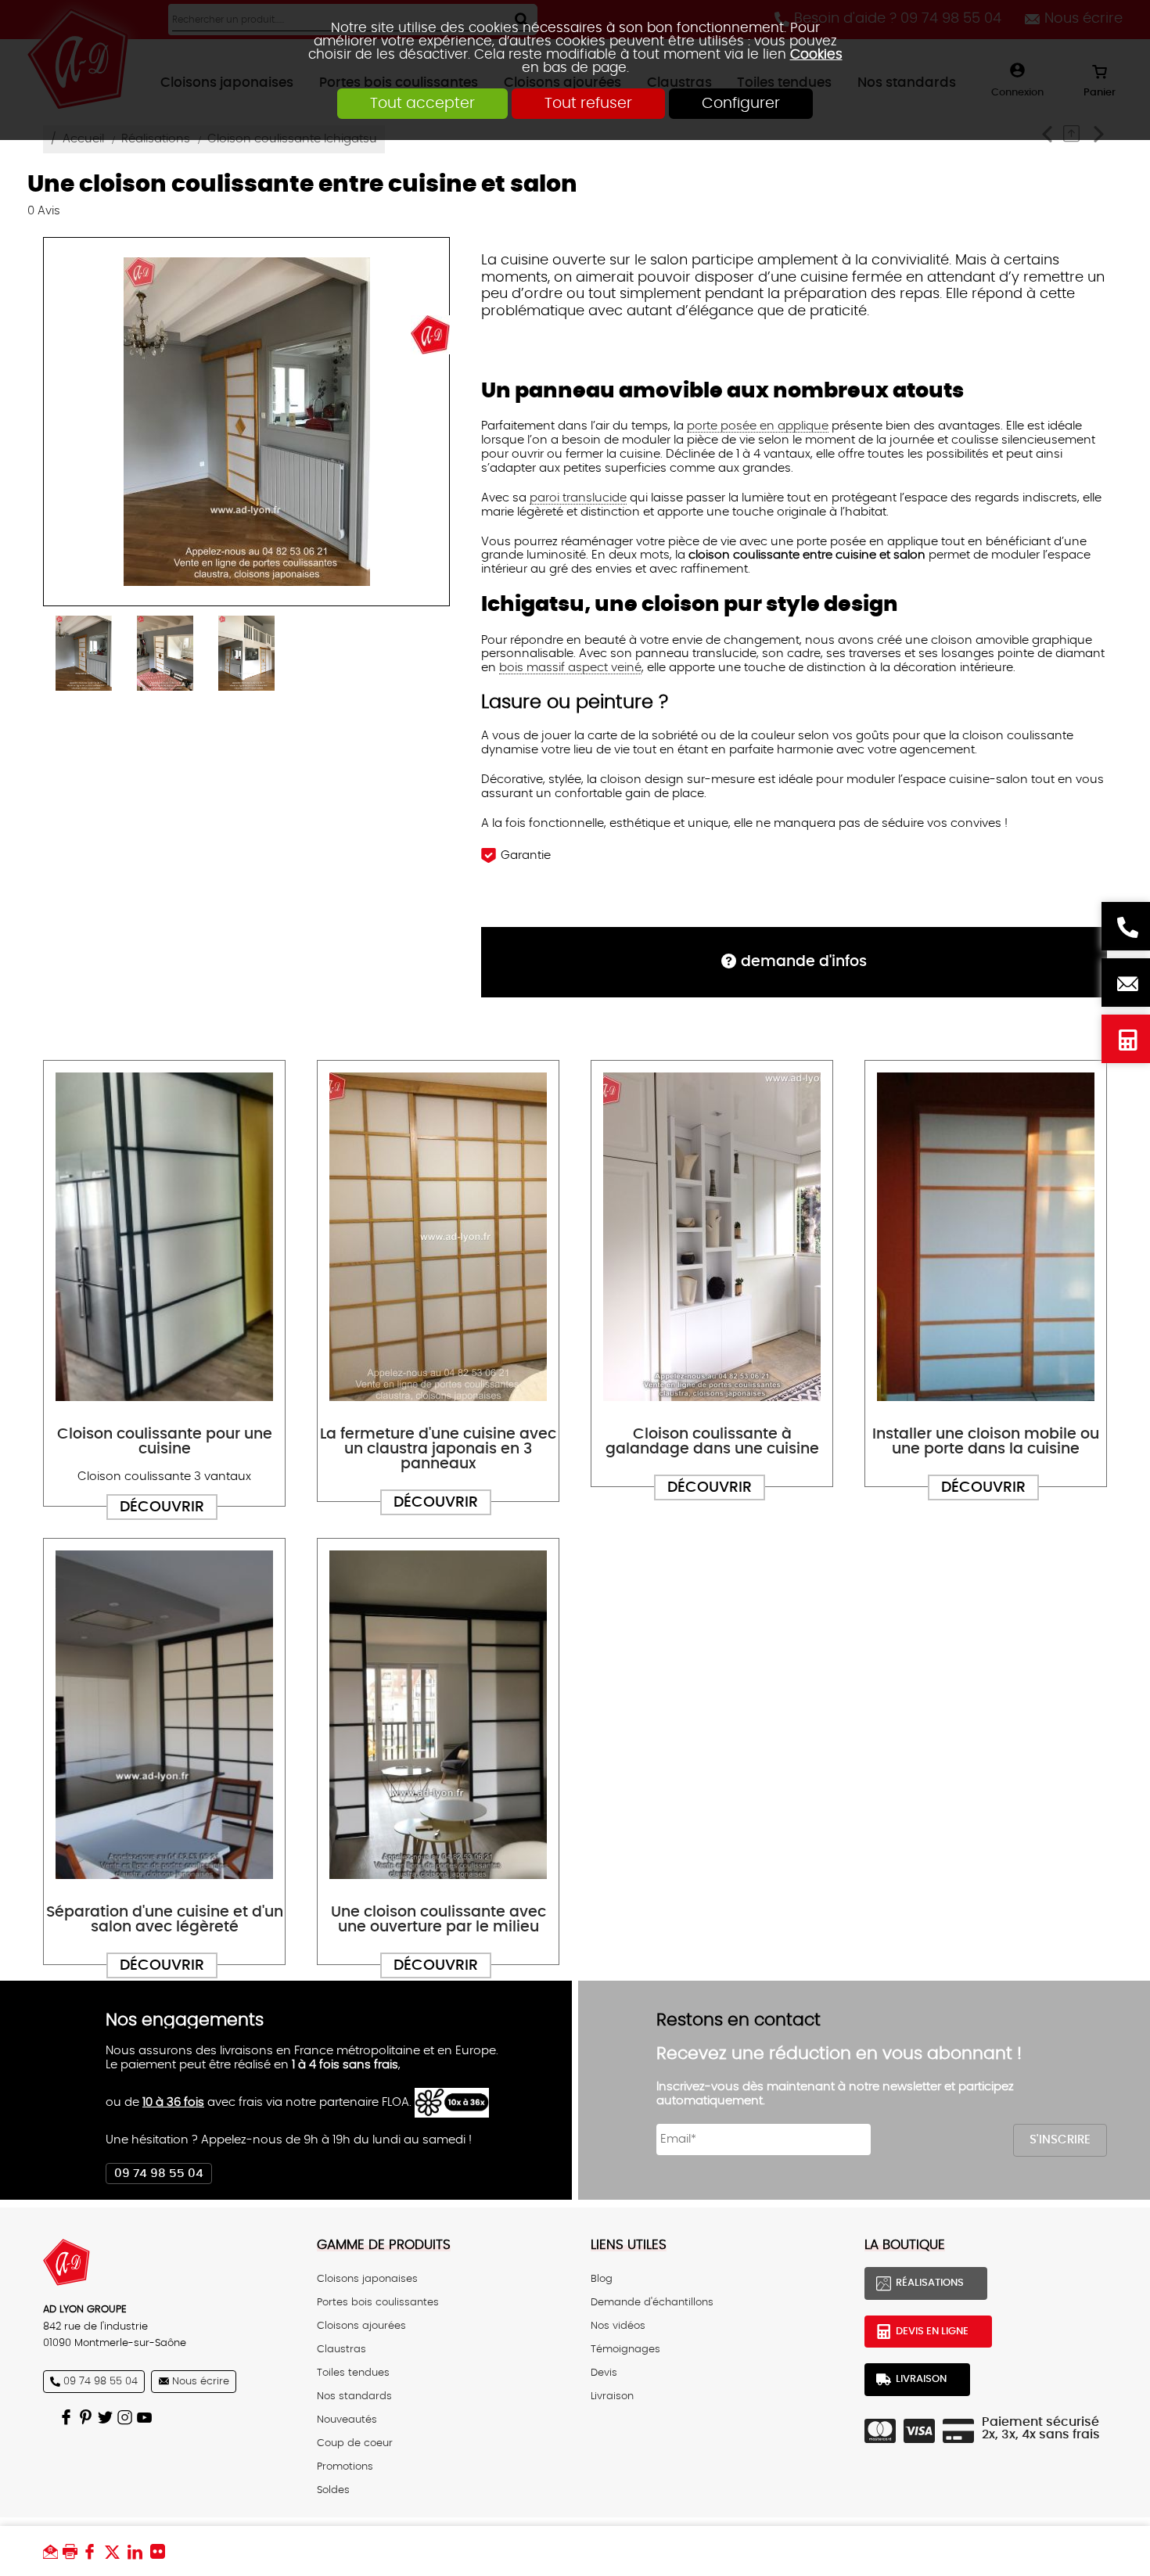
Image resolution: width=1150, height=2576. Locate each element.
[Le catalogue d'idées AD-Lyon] (88, 2417)
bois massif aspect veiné (570, 668)
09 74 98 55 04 (159, 2174)
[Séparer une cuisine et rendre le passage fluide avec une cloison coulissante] (164, 1237)
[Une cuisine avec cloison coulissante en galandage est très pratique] (712, 1237)
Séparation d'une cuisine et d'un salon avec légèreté (165, 1920)
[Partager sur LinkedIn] (139, 2551)
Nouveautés (347, 2420)
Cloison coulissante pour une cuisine (165, 1442)
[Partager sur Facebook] (93, 2551)
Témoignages (625, 2349)
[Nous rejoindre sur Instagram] (127, 2417)
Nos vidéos (618, 2326)
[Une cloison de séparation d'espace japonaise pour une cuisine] (438, 1237)
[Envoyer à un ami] (53, 2551)
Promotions (345, 2466)
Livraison (612, 2396)
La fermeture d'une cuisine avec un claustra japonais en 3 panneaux (438, 1449)
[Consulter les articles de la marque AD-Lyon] (430, 334)
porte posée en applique (758, 426)
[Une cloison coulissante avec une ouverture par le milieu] (438, 1715)
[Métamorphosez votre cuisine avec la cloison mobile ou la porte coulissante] (986, 1237)
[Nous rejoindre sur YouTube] (147, 2417)
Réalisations (930, 2283)
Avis (44, 211)
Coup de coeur (355, 2443)
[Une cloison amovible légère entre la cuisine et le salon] (164, 1715)
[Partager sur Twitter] (116, 2551)
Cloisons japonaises (367, 2279)
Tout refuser (588, 104)
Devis (604, 2373)
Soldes (333, 2490)
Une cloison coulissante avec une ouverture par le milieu (438, 1920)
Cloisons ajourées (361, 2326)
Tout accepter (422, 104)
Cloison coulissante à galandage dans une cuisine (712, 1442)
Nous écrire (1126, 983)
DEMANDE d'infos (804, 962)
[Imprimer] (72, 2551)
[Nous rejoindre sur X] (108, 2417)
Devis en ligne (1126, 1039)
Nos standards (354, 2396)
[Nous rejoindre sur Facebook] (68, 2417)
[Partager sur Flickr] (162, 2551)
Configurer (741, 104)
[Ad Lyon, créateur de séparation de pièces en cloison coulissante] (164, 2262)
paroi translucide (578, 498)
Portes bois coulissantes (378, 2302)
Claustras (341, 2349)
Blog (602, 2279)
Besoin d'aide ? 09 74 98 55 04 (1126, 926)
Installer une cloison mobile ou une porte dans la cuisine (986, 1442)
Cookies (816, 54)
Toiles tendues (353, 2373)
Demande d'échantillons (652, 2302)
